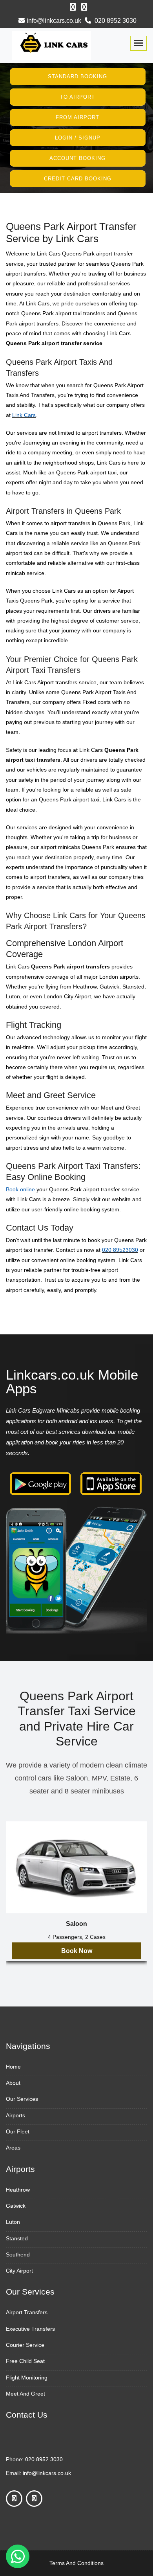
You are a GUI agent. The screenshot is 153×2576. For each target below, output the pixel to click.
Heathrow (18, 2190)
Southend (18, 2254)
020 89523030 (120, 1250)
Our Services (22, 2099)
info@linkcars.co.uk (54, 21)
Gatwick (16, 2206)
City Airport (19, 2271)
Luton (13, 2222)
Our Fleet (18, 2131)
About (13, 2083)
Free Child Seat (25, 2361)
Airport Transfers (27, 2312)
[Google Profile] (84, 7)
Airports (15, 2115)
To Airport (77, 97)
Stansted (17, 2238)
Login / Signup (78, 138)
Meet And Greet (25, 2394)
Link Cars (24, 415)
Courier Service (25, 2345)
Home (13, 2067)
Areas (13, 2148)
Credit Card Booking (78, 178)
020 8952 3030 (115, 21)
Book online (20, 1189)
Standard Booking (77, 76)
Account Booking (77, 158)
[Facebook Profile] (73, 7)
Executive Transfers (30, 2329)
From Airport (77, 117)
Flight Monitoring (27, 2378)
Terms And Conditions (76, 2563)
